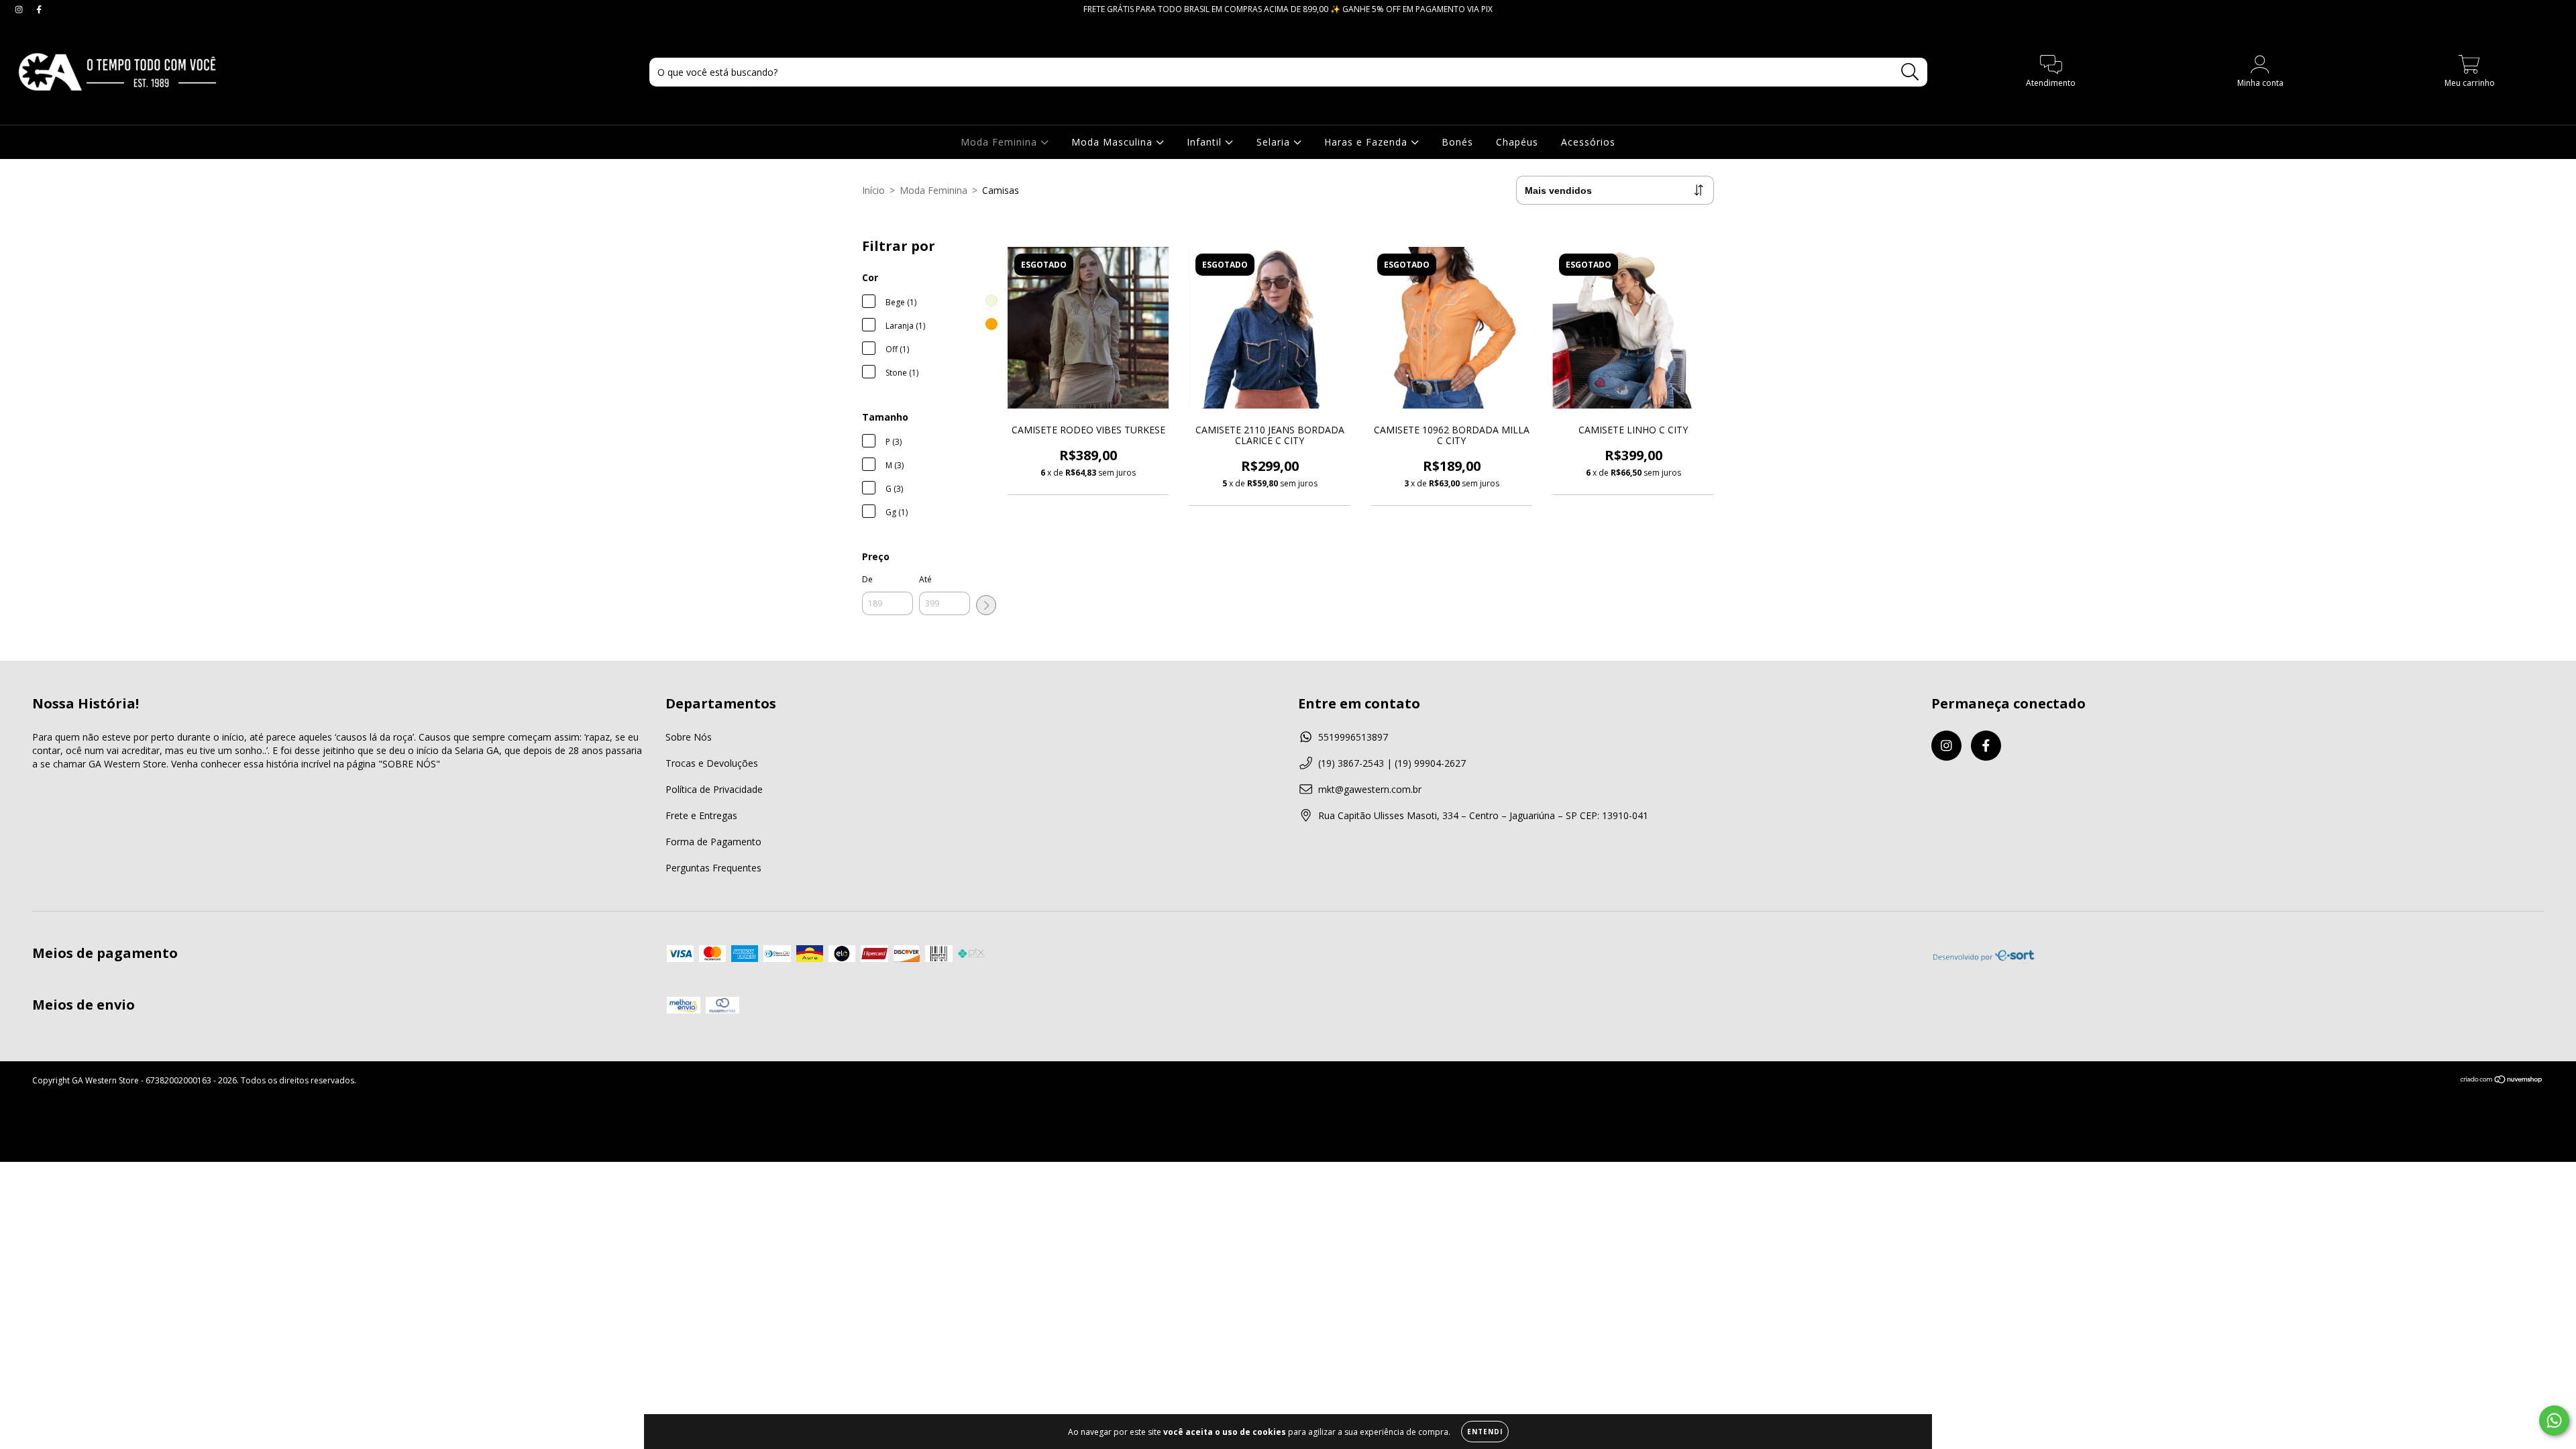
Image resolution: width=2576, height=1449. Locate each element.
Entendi (1485, 1432)
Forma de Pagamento (713, 842)
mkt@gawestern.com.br (1370, 789)
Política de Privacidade (714, 789)
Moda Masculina (1114, 142)
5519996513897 (1353, 737)
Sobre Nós (689, 737)
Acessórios (1588, 142)
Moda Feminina (1001, 142)
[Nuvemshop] (2502, 1081)
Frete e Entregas (701, 815)
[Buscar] (1910, 72)
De (867, 579)
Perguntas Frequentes (713, 868)
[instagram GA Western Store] (20, 9)
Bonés (1457, 142)
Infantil (1206, 142)
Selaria (1275, 142)
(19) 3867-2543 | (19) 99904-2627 (1392, 763)
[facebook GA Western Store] (39, 9)
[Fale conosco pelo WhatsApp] (2554, 1420)
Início (873, 190)
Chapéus (1517, 142)
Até (925, 579)
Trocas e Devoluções (712, 763)
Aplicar (986, 605)
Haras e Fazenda (1367, 142)
